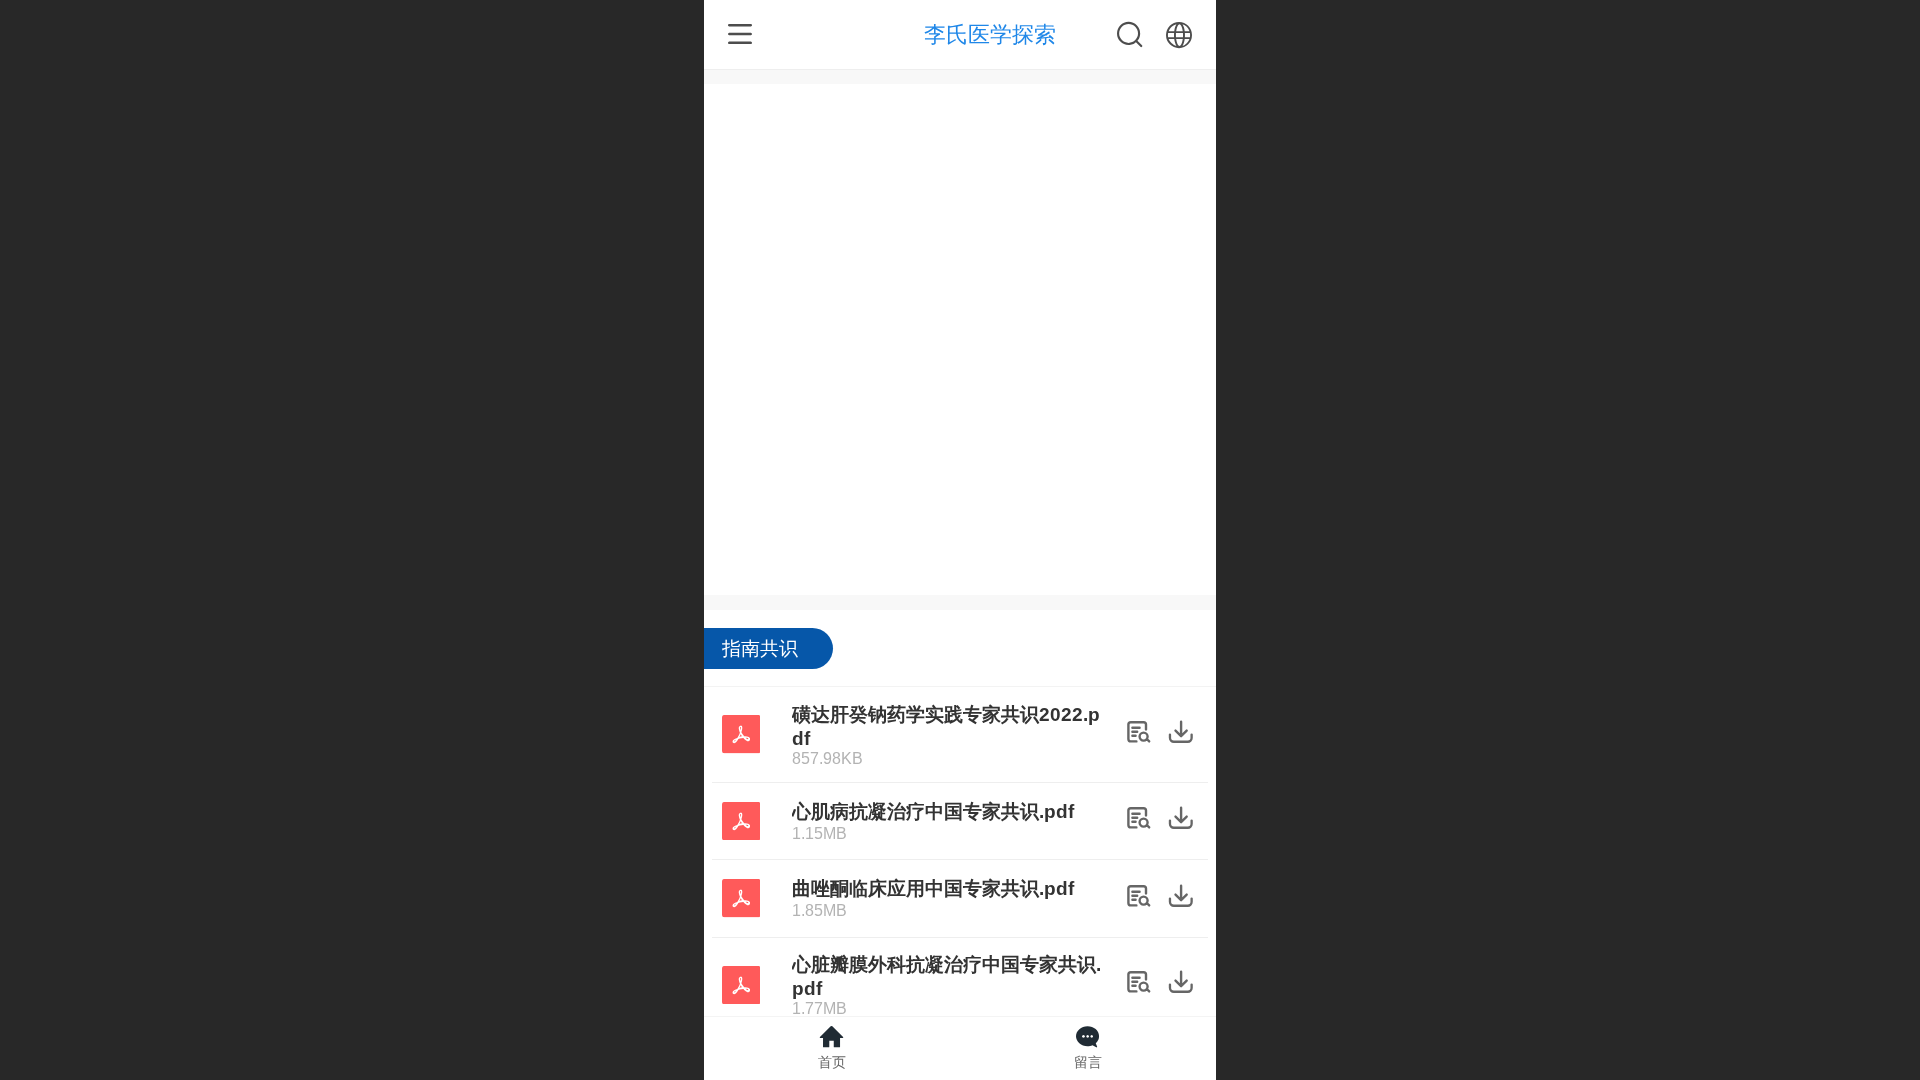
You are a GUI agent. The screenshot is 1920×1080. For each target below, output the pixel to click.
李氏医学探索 (990, 34)
